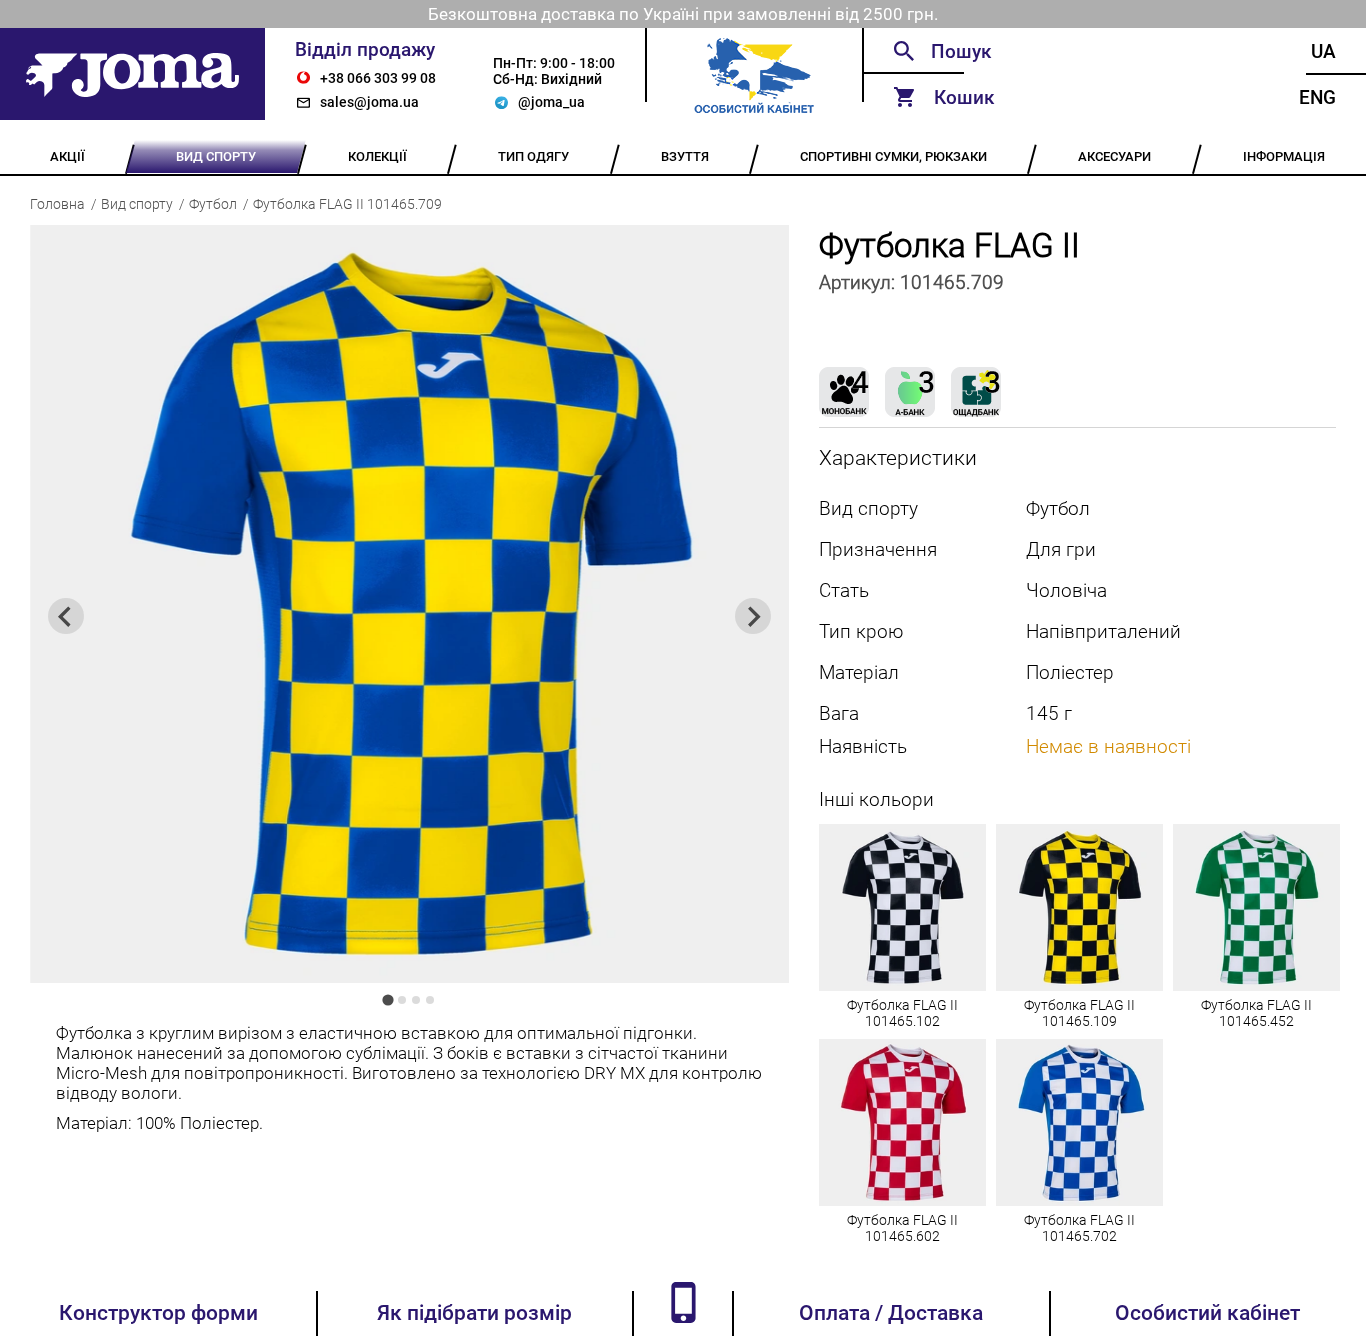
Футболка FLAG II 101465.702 (1079, 1228)
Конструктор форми (158, 1313)
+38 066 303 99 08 (378, 78)
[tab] (388, 1000)
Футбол (213, 204)
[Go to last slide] (66, 616)
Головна (57, 204)
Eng (1317, 97)
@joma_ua (551, 102)
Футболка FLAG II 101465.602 (902, 1228)
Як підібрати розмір (474, 1313)
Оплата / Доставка (891, 1313)
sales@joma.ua (369, 102)
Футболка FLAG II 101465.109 (1079, 1013)
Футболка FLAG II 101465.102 (902, 1013)
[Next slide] (753, 616)
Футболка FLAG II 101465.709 (347, 204)
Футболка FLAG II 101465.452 (1256, 1013)
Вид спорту (137, 204)
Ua (1323, 51)
